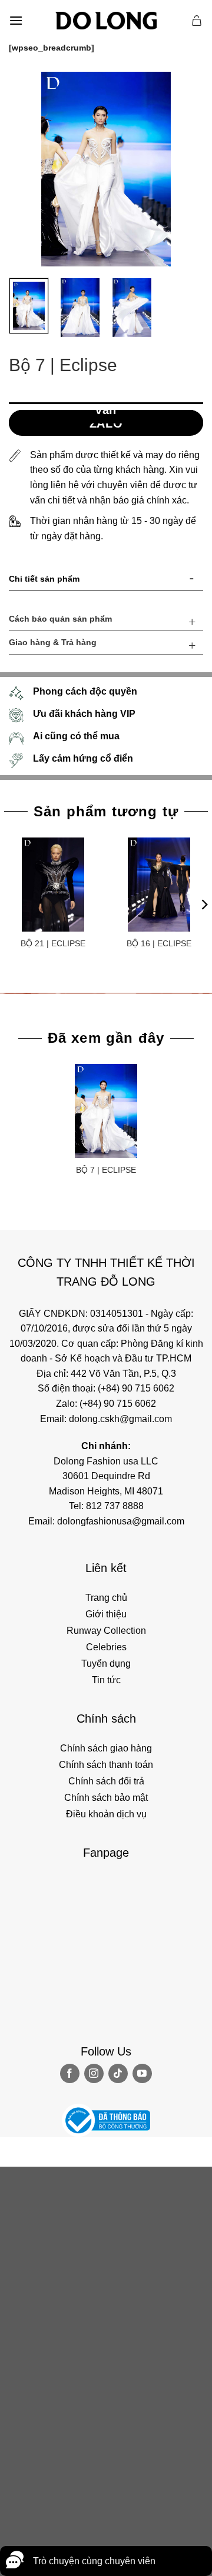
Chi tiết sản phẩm (44, 579)
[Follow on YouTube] (142, 2073)
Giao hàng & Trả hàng (53, 642)
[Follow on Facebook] (70, 2073)
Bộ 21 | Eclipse (53, 943)
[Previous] (28, 169)
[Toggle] (192, 581)
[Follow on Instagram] (94, 2073)
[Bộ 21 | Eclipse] (53, 885)
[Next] (184, 169)
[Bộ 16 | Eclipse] (159, 885)
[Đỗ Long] (106, 21)
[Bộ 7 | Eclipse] (106, 1111)
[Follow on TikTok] (118, 2073)
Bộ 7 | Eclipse (106, 1170)
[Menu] (16, 20)
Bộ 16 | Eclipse (159, 943)
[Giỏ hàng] (197, 21)
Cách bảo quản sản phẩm (60, 619)
